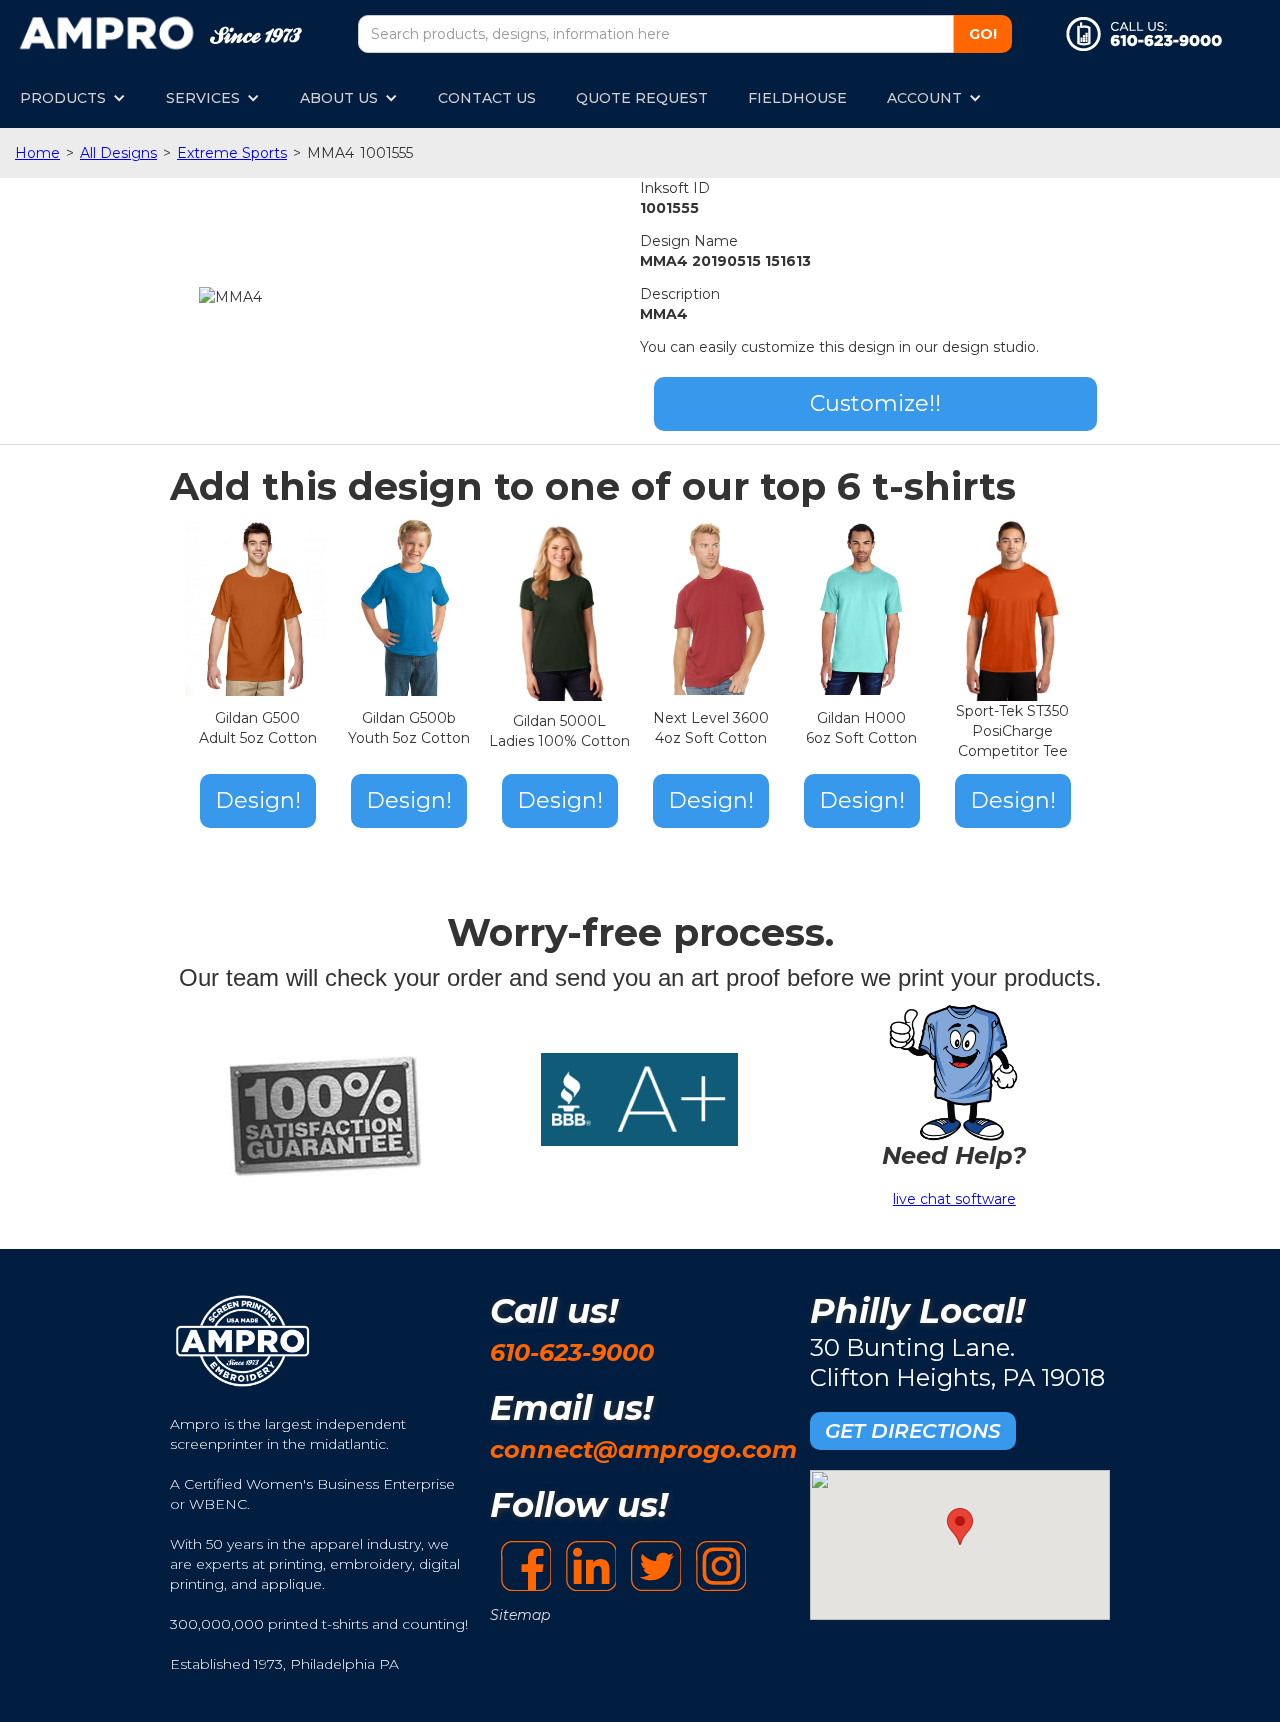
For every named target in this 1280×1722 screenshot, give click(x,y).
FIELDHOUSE (797, 98)
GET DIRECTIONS (913, 1431)
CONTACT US (487, 98)
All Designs (118, 153)
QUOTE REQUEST (642, 98)
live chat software (954, 1199)
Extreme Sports (232, 153)
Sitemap (520, 1615)
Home (37, 153)
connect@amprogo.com (643, 1449)
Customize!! (875, 403)
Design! (258, 800)
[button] (73, 98)
